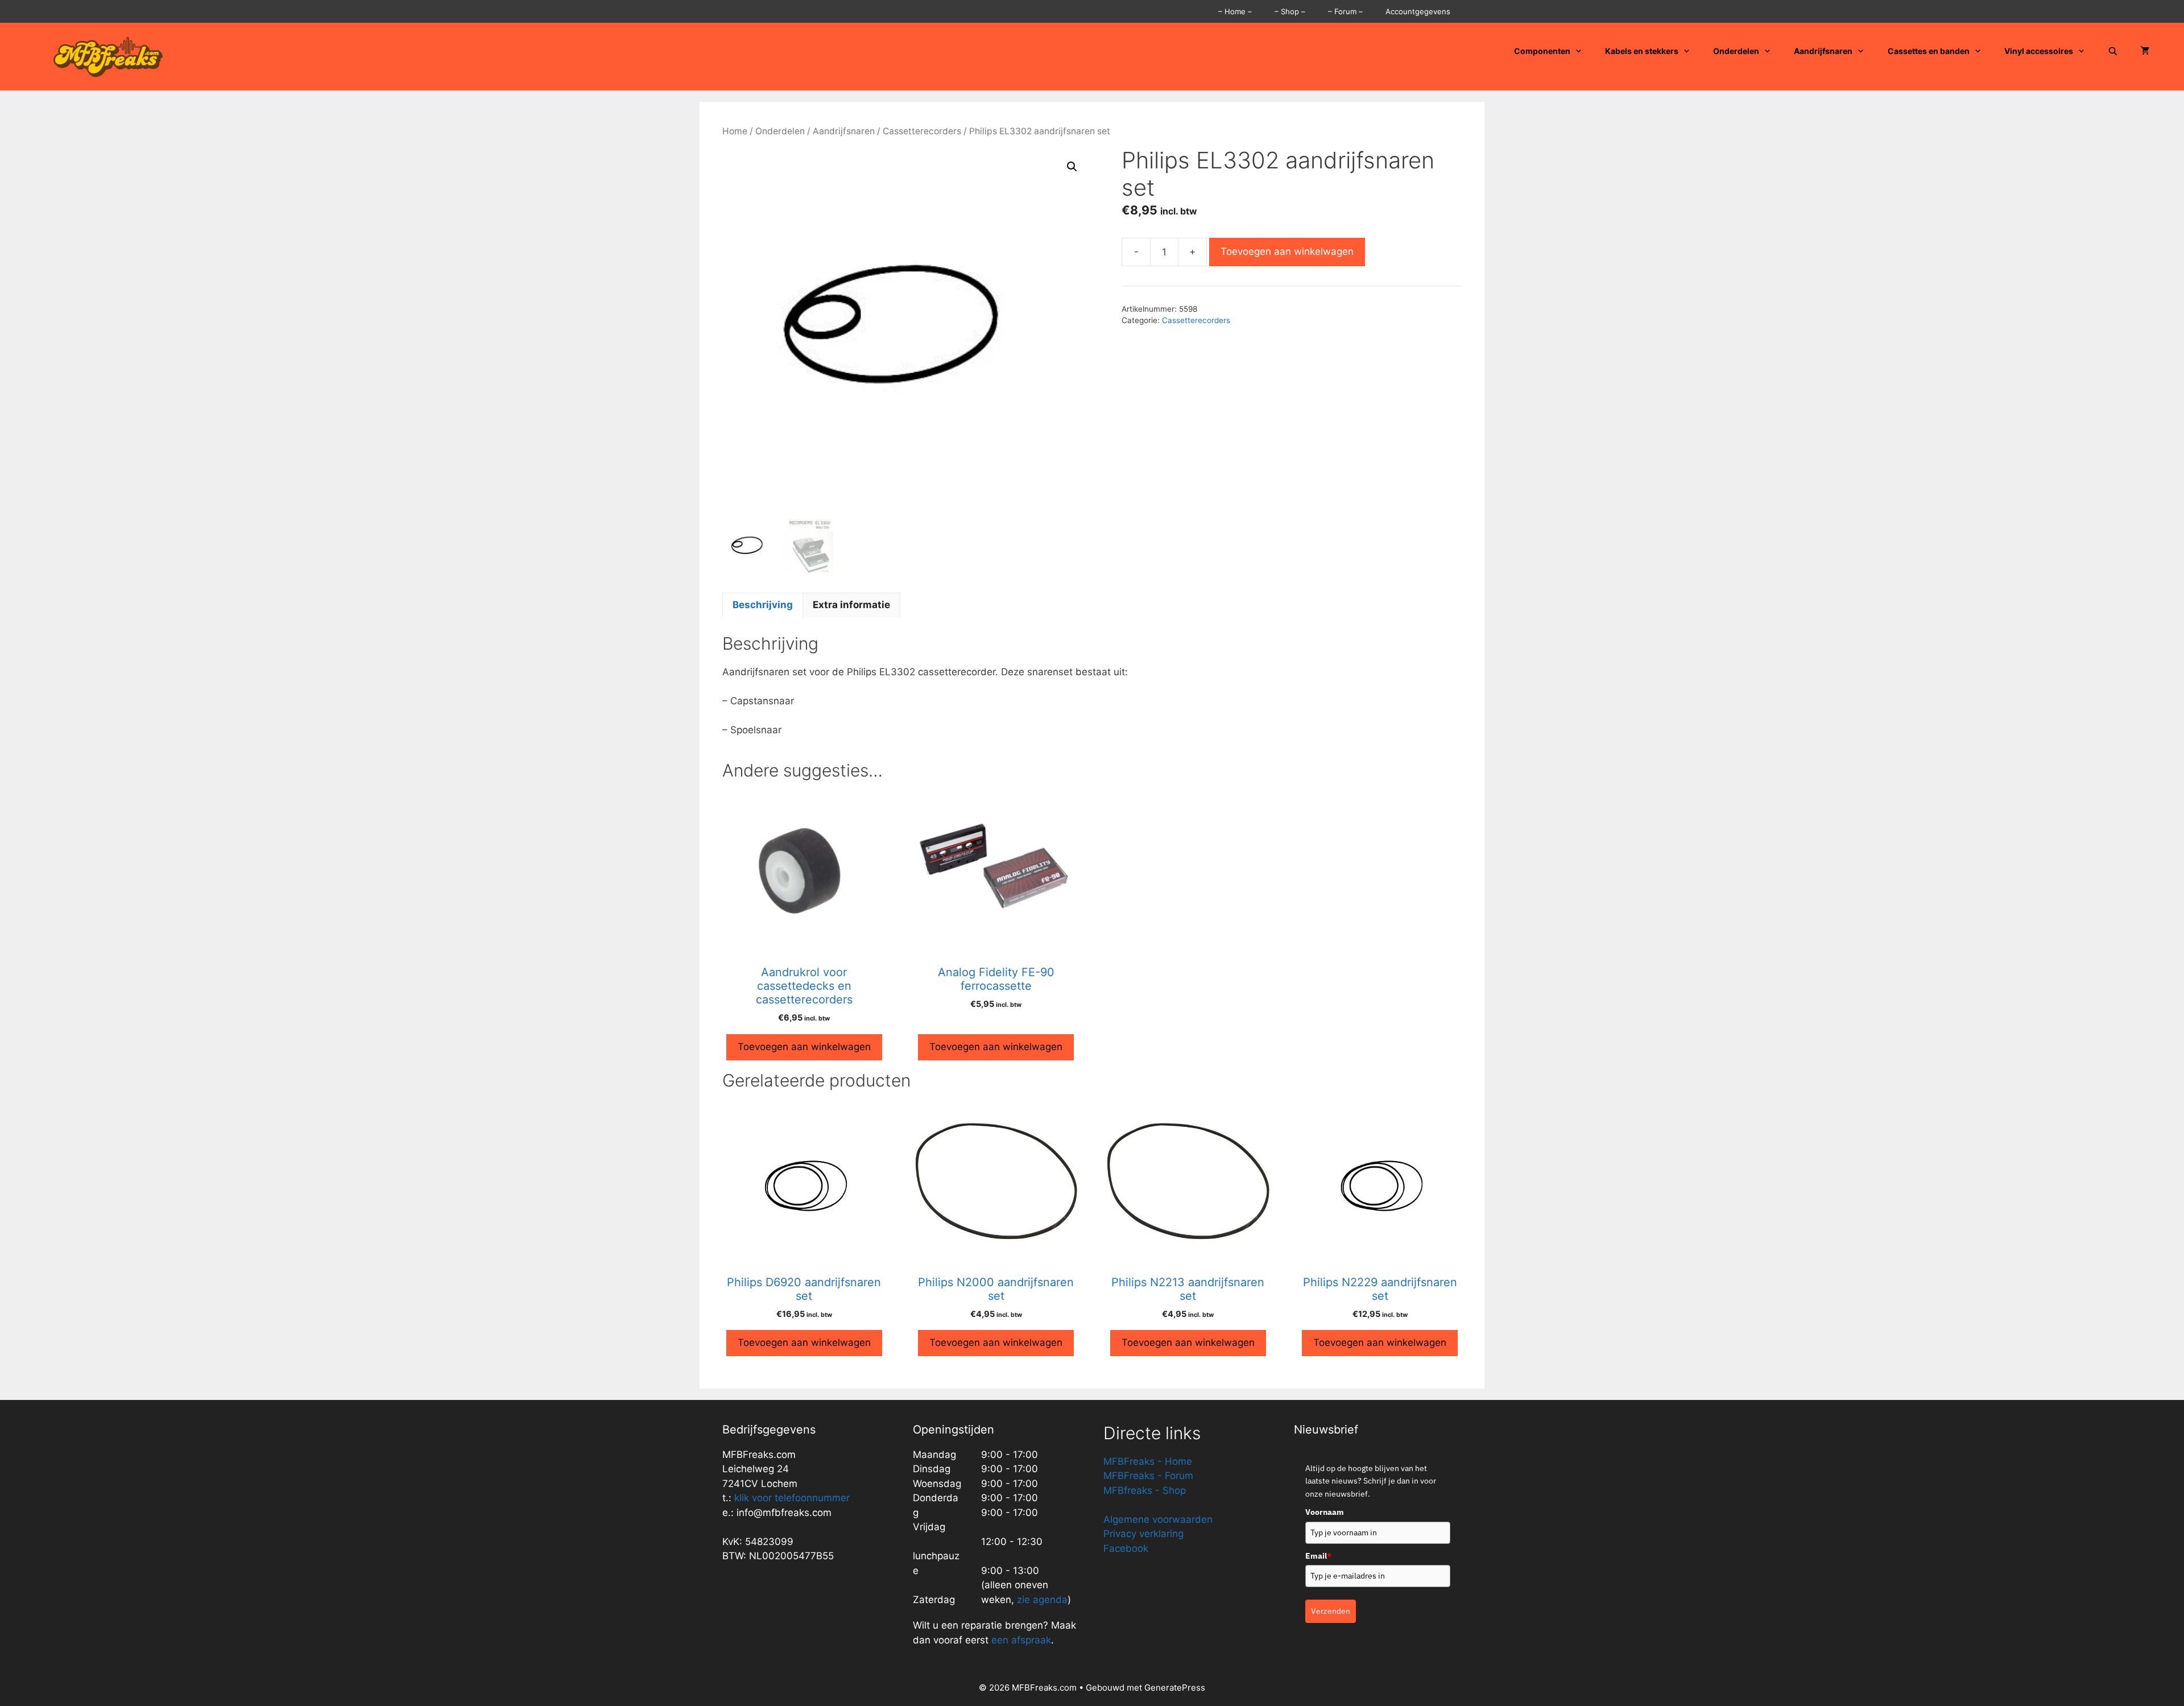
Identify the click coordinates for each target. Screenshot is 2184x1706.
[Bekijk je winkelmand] (2145, 51)
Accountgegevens (1418, 11)
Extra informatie (851, 605)
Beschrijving (763, 605)
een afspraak (1020, 1640)
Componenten (1542, 51)
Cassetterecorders (922, 131)
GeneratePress (1175, 1688)
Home (735, 131)
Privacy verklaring (1143, 1534)
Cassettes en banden (1929, 51)
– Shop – (1290, 11)
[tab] (763, 605)
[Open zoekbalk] (2113, 51)
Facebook (1126, 1548)
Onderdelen (1736, 51)
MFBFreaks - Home (1148, 1461)
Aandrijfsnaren (1823, 51)
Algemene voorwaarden (1158, 1519)
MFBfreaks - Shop (1145, 1490)
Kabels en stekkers (1642, 51)
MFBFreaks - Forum (1148, 1476)
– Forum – (1345, 11)
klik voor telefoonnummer (792, 1498)
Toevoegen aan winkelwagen (1287, 251)
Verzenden (1331, 1611)
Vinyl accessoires (2039, 51)
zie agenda (1042, 1600)
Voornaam (1325, 1512)
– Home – (1235, 11)
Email (1318, 1556)
